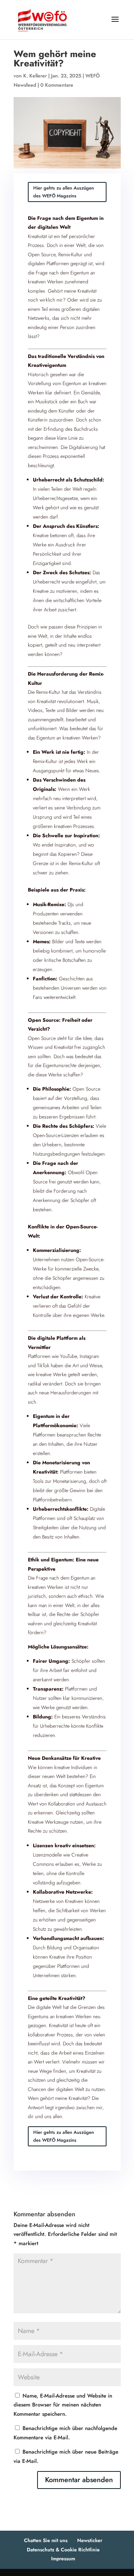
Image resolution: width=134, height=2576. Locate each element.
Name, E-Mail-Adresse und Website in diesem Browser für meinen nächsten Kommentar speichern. (63, 2405)
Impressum (63, 2559)
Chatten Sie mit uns (46, 2540)
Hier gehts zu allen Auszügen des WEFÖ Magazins (64, 192)
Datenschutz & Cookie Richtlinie (63, 2550)
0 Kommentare (57, 85)
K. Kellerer (35, 76)
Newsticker (90, 2540)
